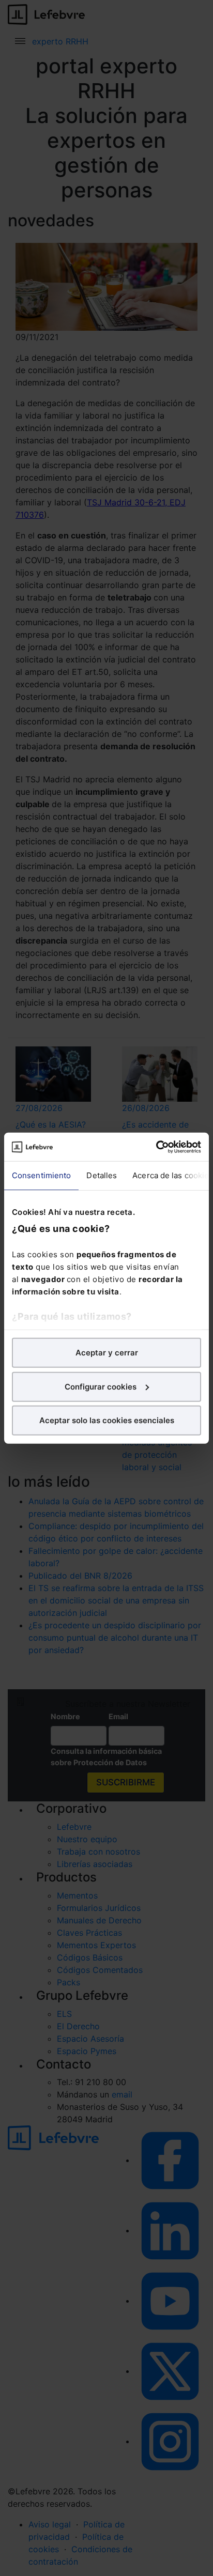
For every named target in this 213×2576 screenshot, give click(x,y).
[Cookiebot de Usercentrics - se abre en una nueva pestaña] (156, 1147)
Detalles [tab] (102, 1175)
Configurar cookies (101, 1386)
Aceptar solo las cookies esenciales (107, 1420)
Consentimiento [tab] (41, 1175)
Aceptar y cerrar (107, 1353)
